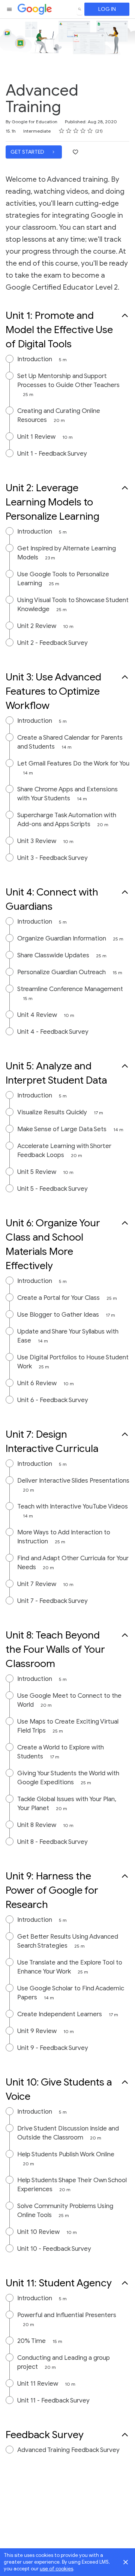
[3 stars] (76, 131)
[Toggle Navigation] (10, 9)
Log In (107, 9)
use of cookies (56, 2569)
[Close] (126, 2562)
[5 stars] (90, 131)
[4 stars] (83, 131)
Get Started (28, 152)
